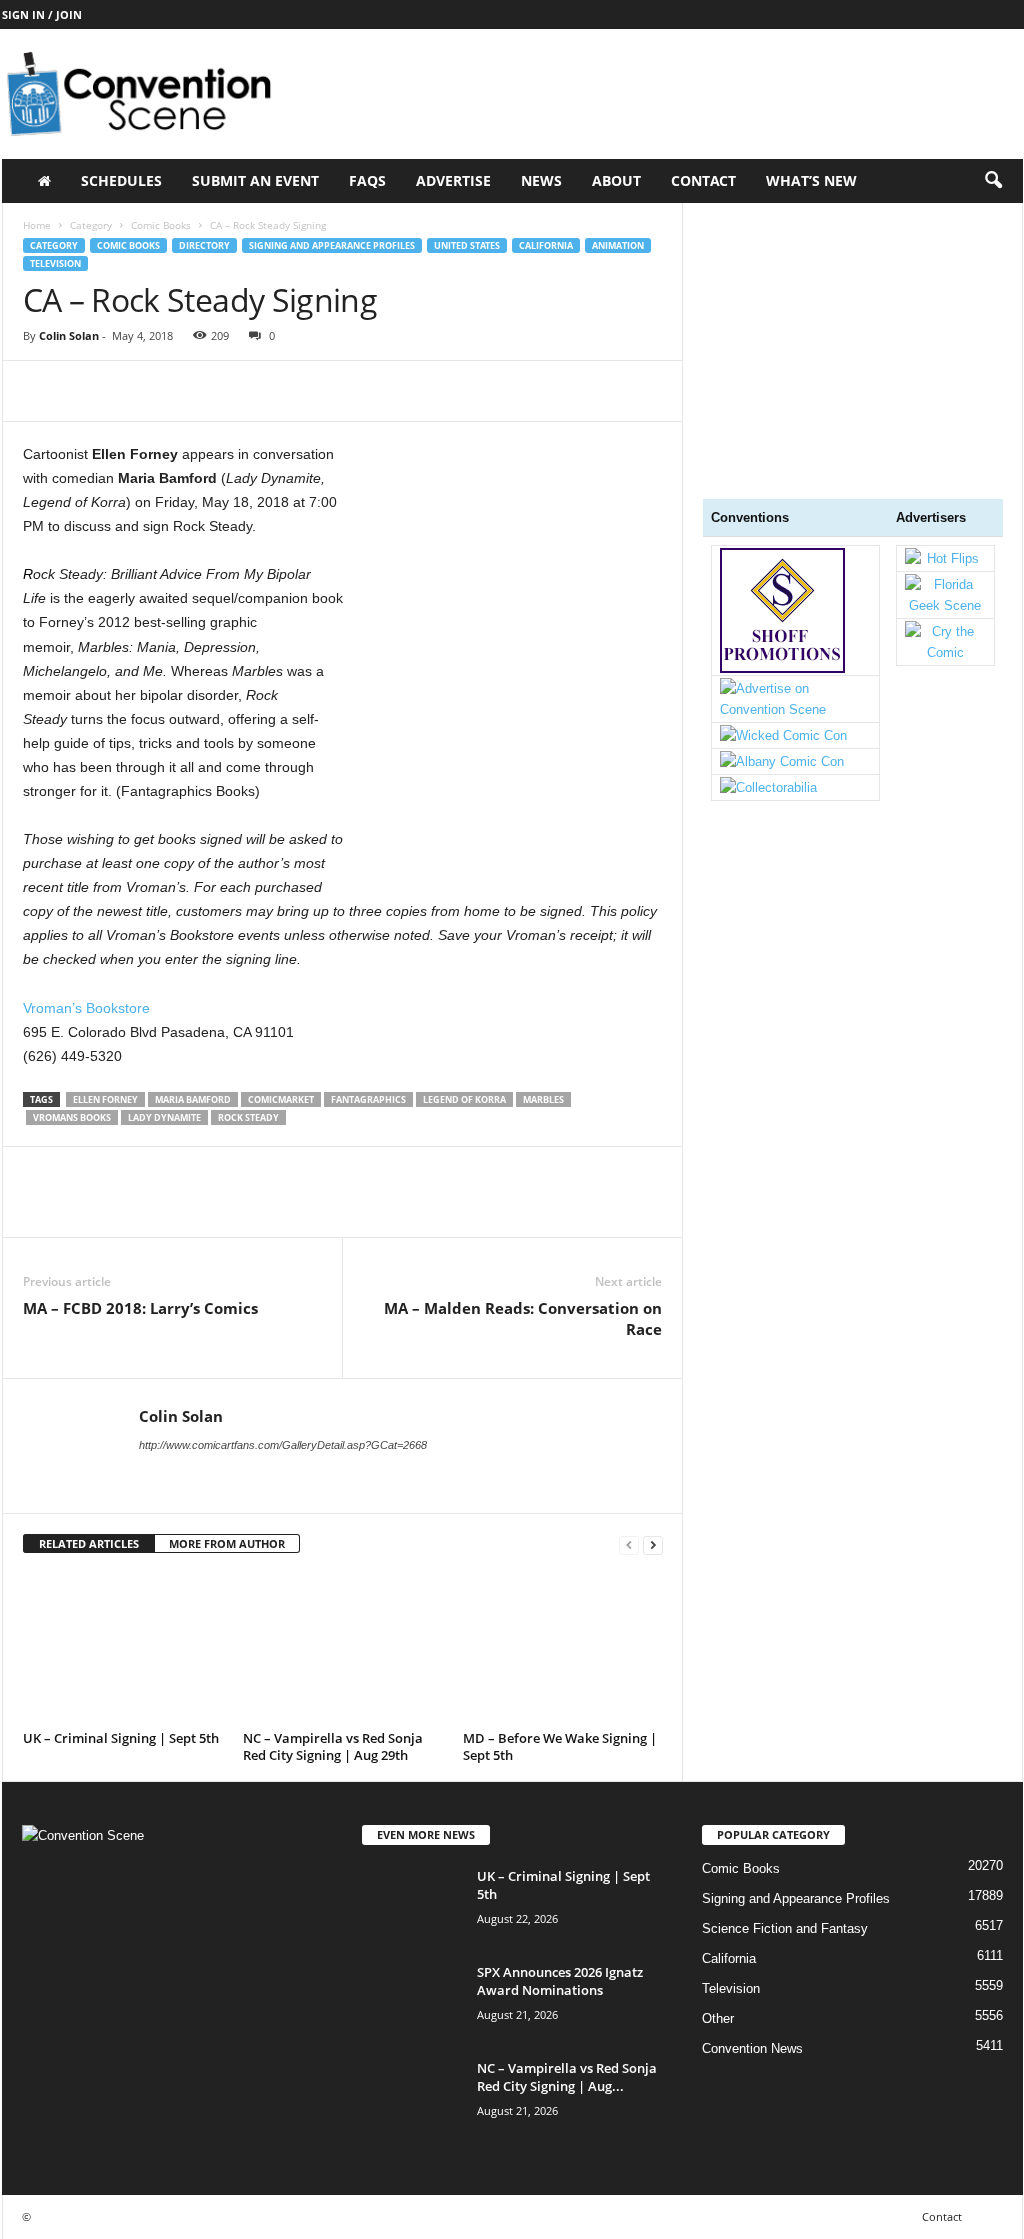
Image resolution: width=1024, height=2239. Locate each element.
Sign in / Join (42, 14)
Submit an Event (255, 180)
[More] (228, 391)
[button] (993, 181)
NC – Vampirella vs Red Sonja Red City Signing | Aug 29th (333, 1746)
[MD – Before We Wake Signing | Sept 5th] (563, 1649)
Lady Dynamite (164, 1117)
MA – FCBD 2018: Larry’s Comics (140, 1308)
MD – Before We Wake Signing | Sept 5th (560, 1746)
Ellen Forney (105, 1099)
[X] (89, 391)
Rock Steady (248, 1117)
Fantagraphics (368, 1099)
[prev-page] (629, 1544)
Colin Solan (69, 335)
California (546, 245)
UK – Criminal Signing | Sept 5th (121, 1738)
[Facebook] (43, 391)
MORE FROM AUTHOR (227, 1543)
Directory (204, 245)
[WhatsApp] (181, 391)
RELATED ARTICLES (89, 1543)
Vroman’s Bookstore (86, 1008)
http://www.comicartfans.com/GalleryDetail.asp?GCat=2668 (283, 1445)
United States (467, 245)
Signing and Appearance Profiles (332, 245)
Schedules (121, 180)
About (616, 180)
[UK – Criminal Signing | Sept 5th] (123, 1649)
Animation (618, 245)
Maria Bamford (193, 1099)
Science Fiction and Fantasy (785, 1928)
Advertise (453, 180)
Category (91, 225)
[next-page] (653, 1544)
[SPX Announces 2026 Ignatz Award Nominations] (412, 2000)
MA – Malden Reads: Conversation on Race (523, 1318)
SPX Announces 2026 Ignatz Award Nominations (560, 1981)
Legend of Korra (464, 1099)
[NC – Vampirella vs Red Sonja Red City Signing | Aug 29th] (343, 1649)
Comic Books (161, 225)
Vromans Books (72, 1117)
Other (718, 2018)
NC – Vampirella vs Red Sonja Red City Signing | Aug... (567, 2077)
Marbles (543, 1099)
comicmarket (281, 1099)
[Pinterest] (135, 391)
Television (55, 263)
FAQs (367, 180)
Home (37, 225)
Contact (703, 180)
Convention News (752, 2048)
